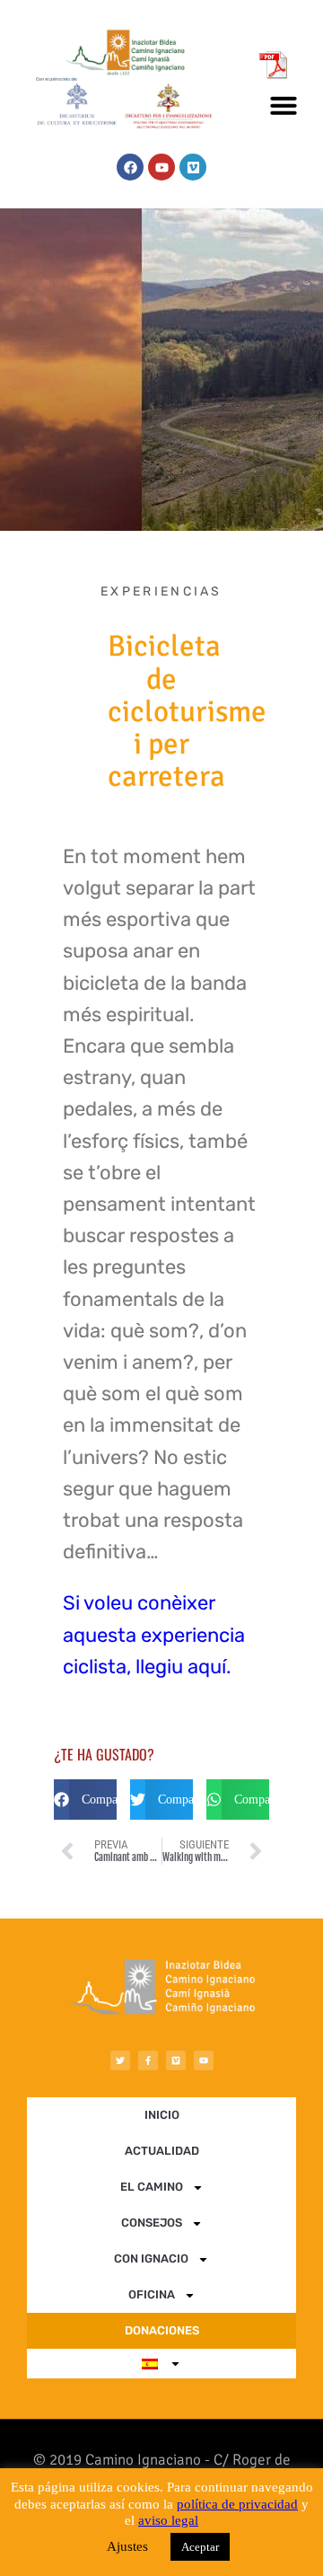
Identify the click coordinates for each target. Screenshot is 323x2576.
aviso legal (168, 2520)
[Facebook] (130, 167)
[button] (284, 105)
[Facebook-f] (148, 2060)
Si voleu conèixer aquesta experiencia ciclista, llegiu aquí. (154, 1634)
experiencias (161, 591)
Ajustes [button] (127, 2546)
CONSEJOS (152, 2223)
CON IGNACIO (151, 2258)
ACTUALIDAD (162, 2151)
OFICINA (152, 2294)
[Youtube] (161, 167)
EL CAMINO (152, 2187)
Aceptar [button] (200, 2547)
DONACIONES (162, 2330)
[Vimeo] (193, 167)
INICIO (162, 2115)
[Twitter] (120, 2060)
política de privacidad (237, 2504)
